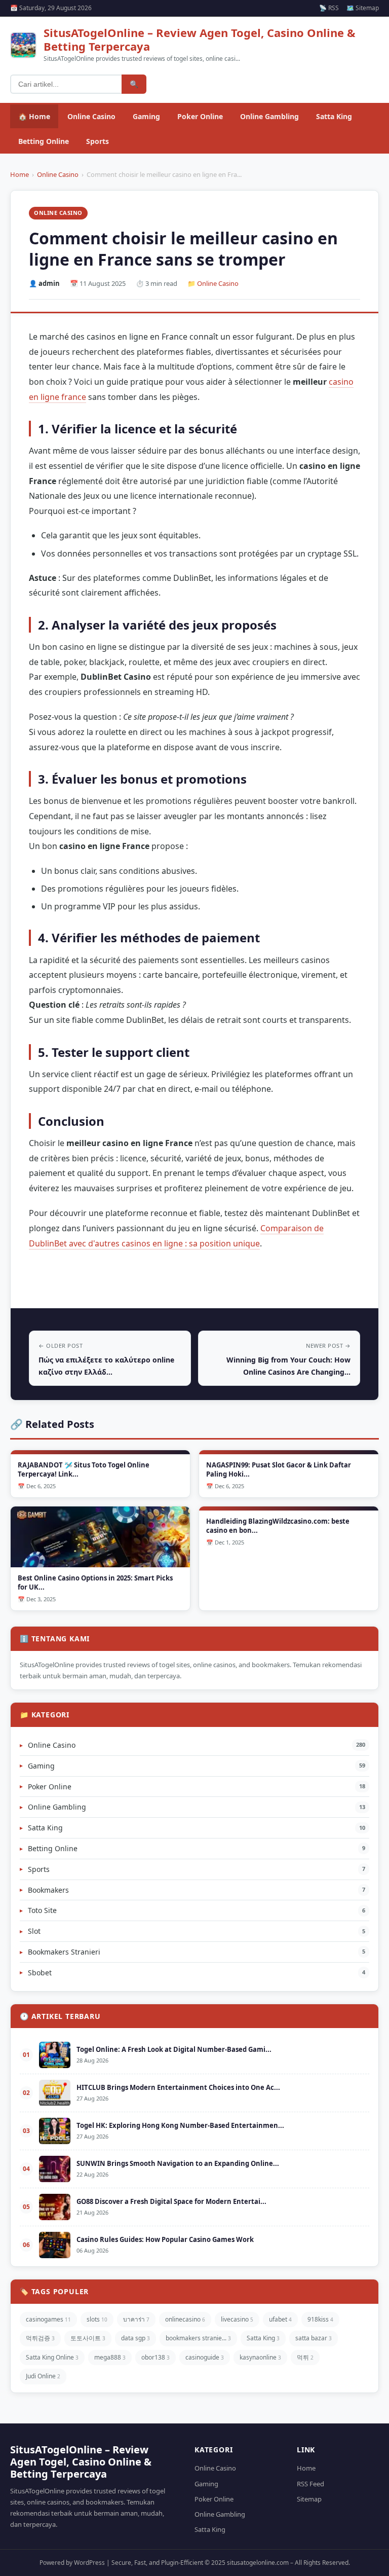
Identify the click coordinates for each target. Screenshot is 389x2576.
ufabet (280, 2319)
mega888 (110, 2357)
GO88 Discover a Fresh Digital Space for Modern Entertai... (171, 2201)
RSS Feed (310, 2484)
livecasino (237, 2319)
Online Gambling (269, 116)
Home (20, 174)
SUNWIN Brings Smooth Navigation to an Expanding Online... (178, 2163)
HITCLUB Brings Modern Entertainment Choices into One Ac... (178, 2087)
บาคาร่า (136, 2319)
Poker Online (200, 116)
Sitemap (309, 2499)
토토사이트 (88, 2338)
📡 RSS (329, 8)
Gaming (146, 116)
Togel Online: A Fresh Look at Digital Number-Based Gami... (174, 2049)
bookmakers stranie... (198, 2338)
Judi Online (43, 2376)
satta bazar (314, 2338)
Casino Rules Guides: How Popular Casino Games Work (165, 2239)
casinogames (48, 2319)
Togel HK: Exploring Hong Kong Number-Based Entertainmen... (180, 2125)
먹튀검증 (40, 2338)
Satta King (334, 116)
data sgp (135, 2338)
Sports (98, 141)
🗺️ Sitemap (363, 8)
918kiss (320, 2319)
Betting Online (44, 141)
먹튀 (305, 2357)
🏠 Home (34, 116)
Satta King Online (52, 2357)
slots (97, 2319)
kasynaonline (260, 2357)
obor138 (155, 2357)
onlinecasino (185, 2319)
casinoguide (205, 2357)
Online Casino (91, 116)
